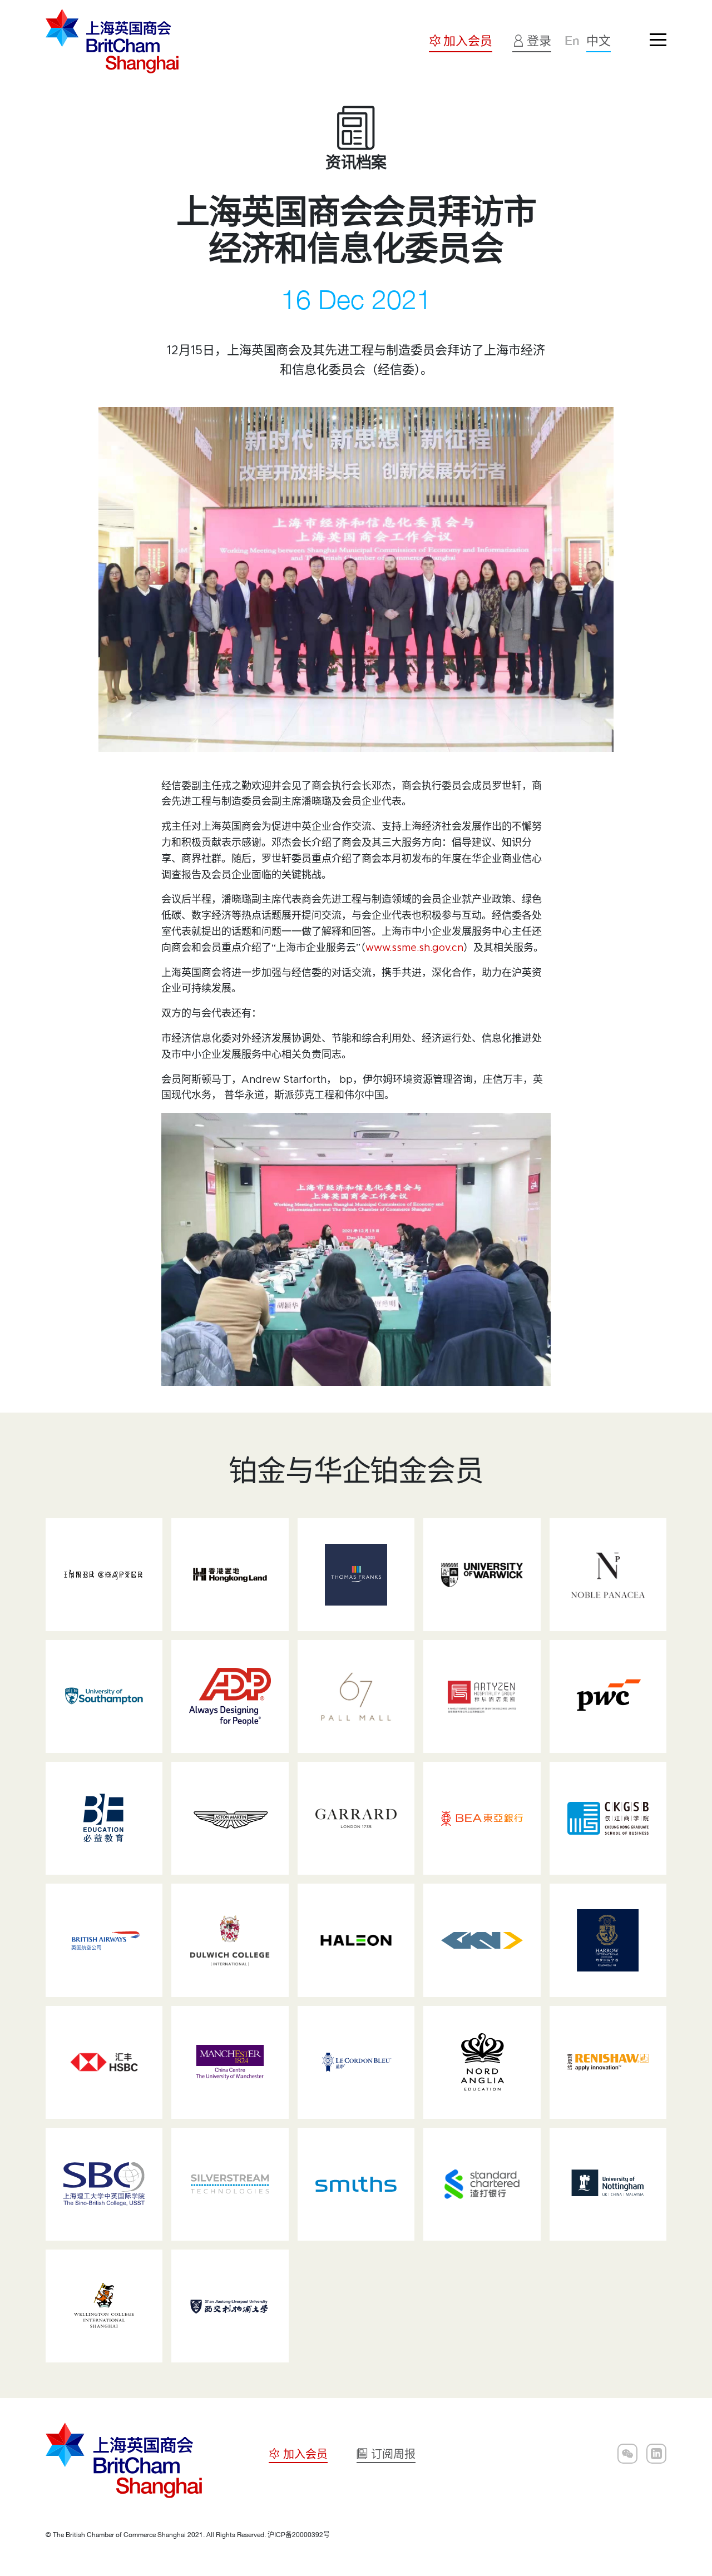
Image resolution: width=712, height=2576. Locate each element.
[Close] (681, 2393)
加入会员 (356, 2528)
